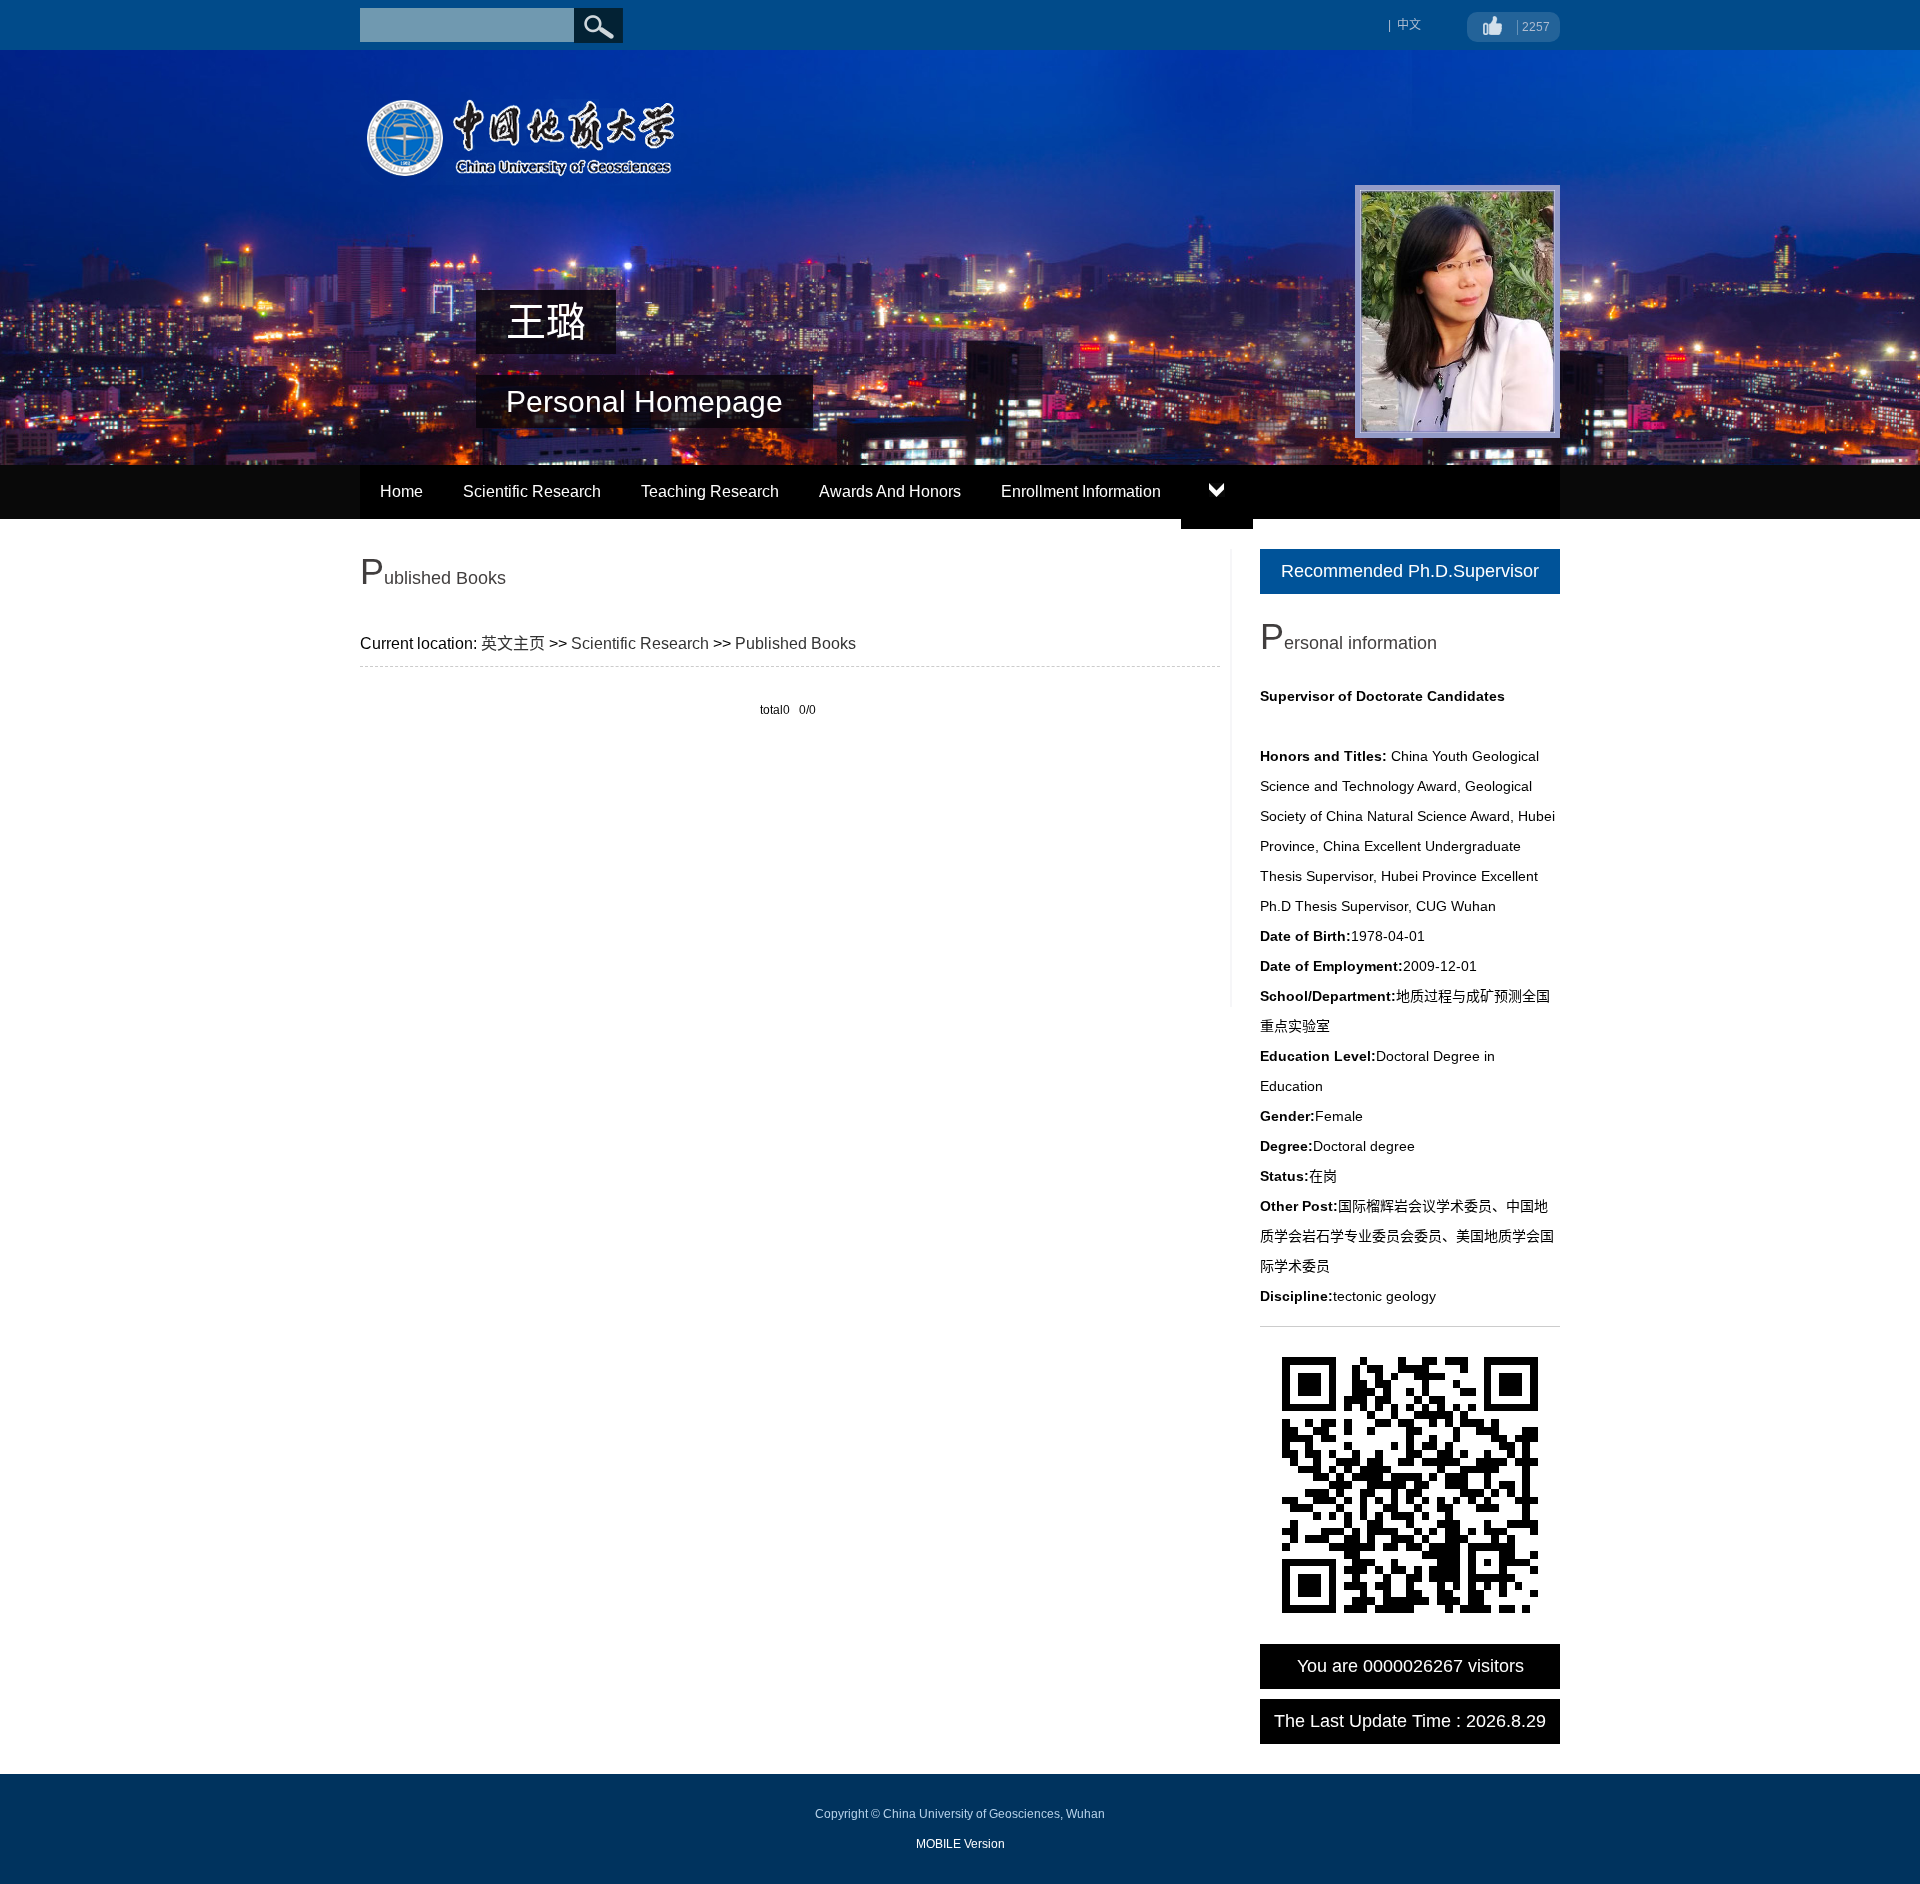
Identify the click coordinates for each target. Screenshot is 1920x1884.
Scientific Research (532, 491)
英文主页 (513, 643)
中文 (1409, 25)
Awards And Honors (890, 491)
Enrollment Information (1081, 491)
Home (401, 491)
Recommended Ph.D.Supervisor (1410, 571)
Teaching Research (710, 491)
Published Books (795, 643)
